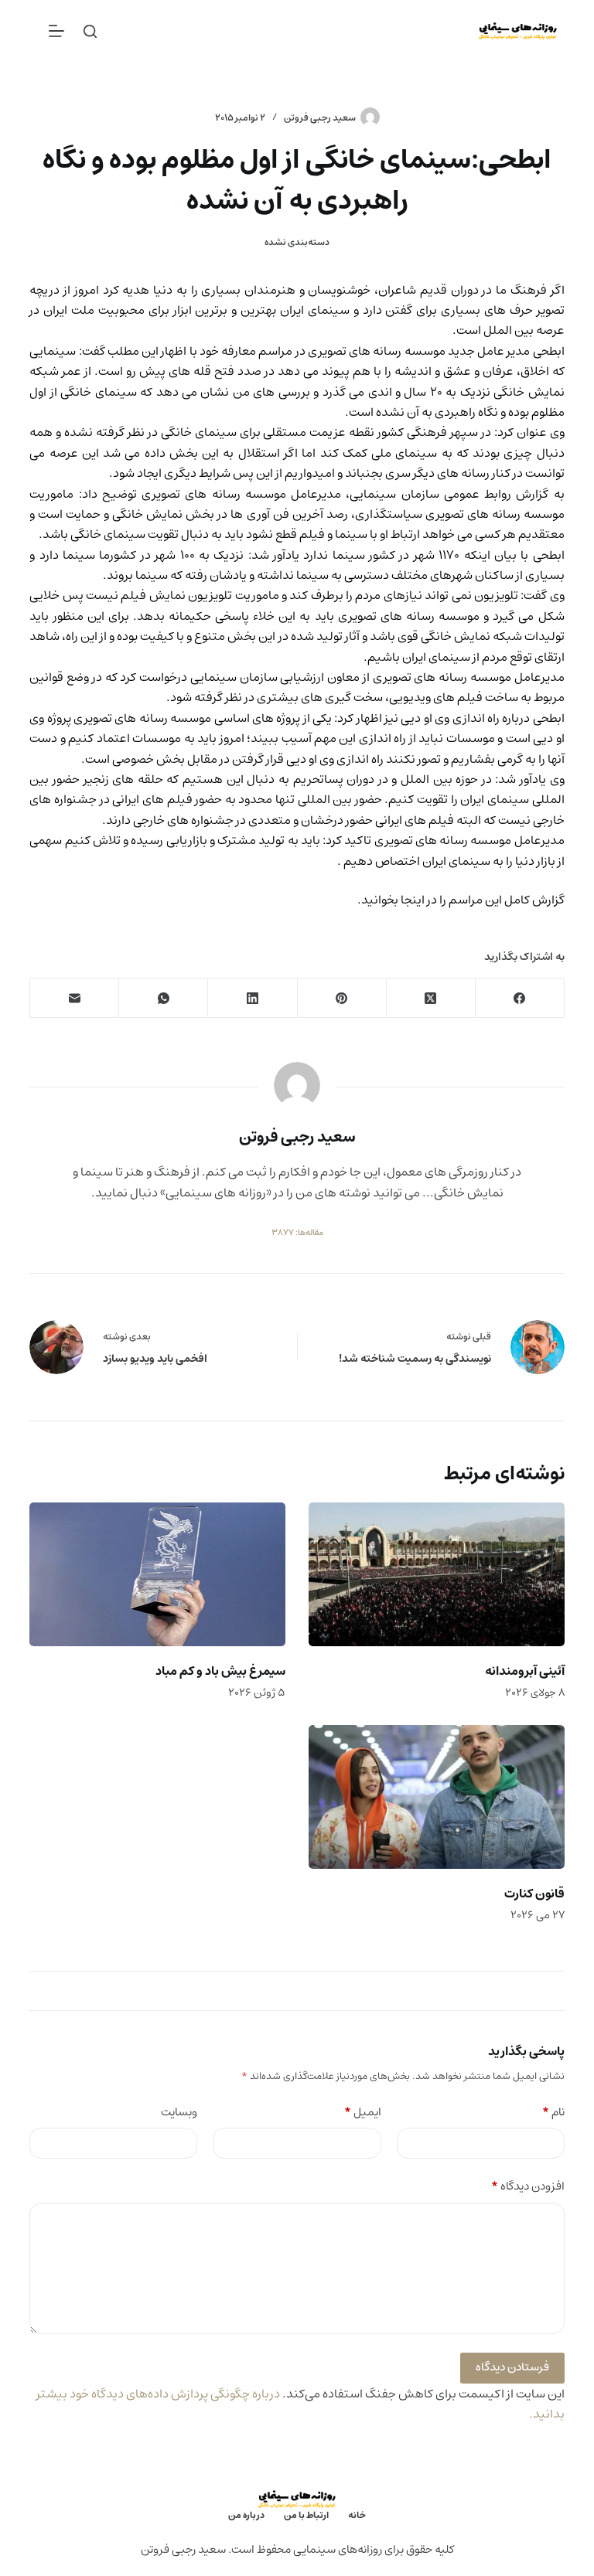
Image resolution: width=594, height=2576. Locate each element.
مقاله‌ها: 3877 (297, 1233)
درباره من (246, 2516)
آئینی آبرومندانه (525, 1671)
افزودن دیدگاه (527, 2187)
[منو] (56, 31)
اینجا (411, 900)
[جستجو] (90, 31)
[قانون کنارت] (437, 1797)
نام (553, 2113)
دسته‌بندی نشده (297, 242)
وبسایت (179, 2113)
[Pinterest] (341, 998)
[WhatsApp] (163, 998)
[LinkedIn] (252, 998)
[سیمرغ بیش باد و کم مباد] (157, 1574)
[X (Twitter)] (430, 998)
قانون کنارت (534, 1894)
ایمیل (362, 2113)
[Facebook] (519, 998)
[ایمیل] (74, 998)
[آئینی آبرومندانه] (437, 1574)
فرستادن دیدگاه (512, 2367)
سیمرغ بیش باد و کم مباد (220, 1671)
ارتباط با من (306, 2516)
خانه (357, 2516)
